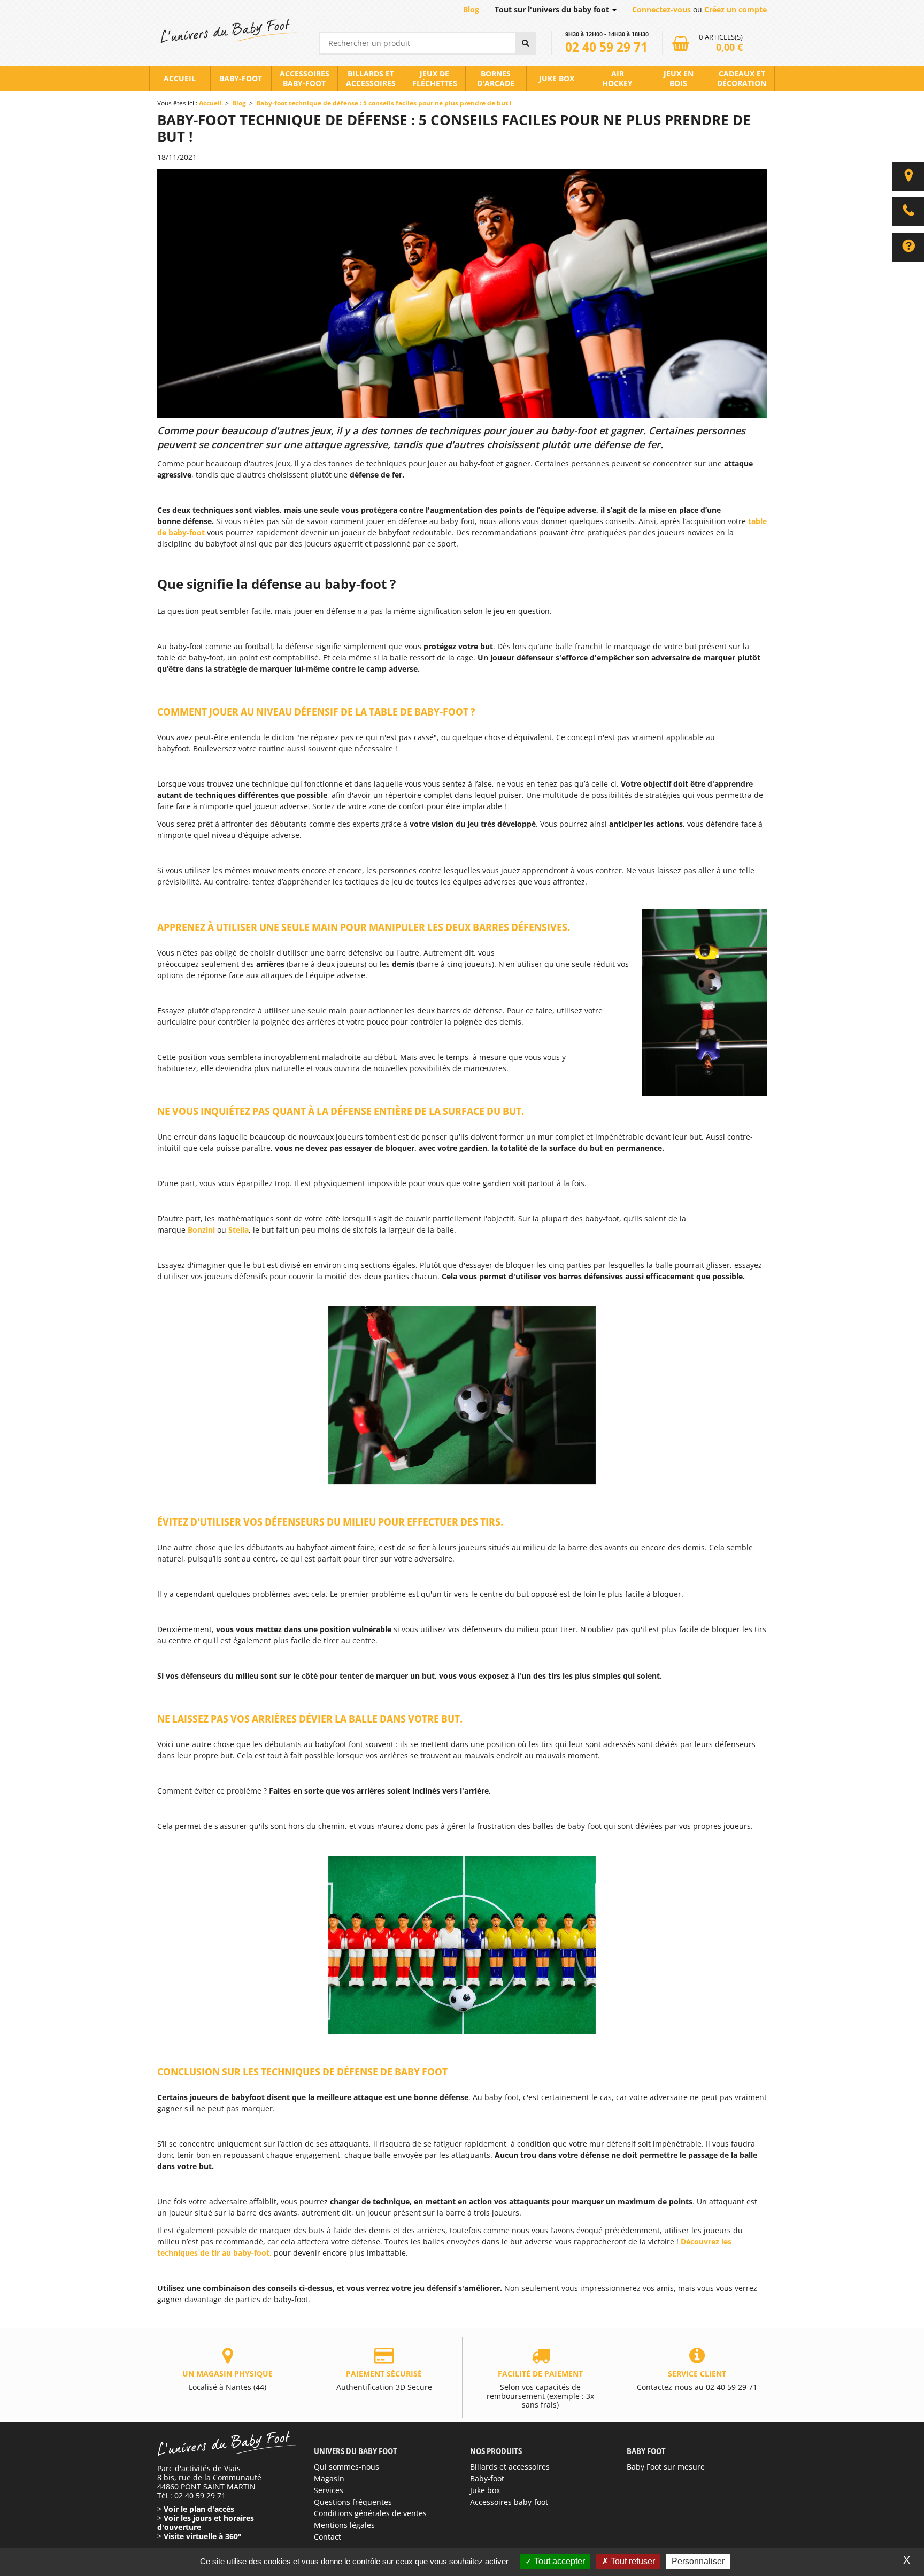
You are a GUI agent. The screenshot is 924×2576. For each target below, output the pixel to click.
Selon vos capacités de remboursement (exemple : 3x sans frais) (540, 2389)
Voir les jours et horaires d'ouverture (206, 2523)
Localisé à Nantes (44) (228, 2380)
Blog (471, 9)
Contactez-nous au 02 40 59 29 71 (697, 2380)
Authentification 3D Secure (384, 2380)
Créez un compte (736, 9)
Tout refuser (632, 2561)
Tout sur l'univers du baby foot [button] (553, 9)
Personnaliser (698, 2561)
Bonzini (201, 1230)
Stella (238, 1230)
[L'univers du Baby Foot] (228, 31)
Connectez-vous (661, 9)
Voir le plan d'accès (199, 2509)
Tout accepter (559, 2561)
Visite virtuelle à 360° (202, 2536)
